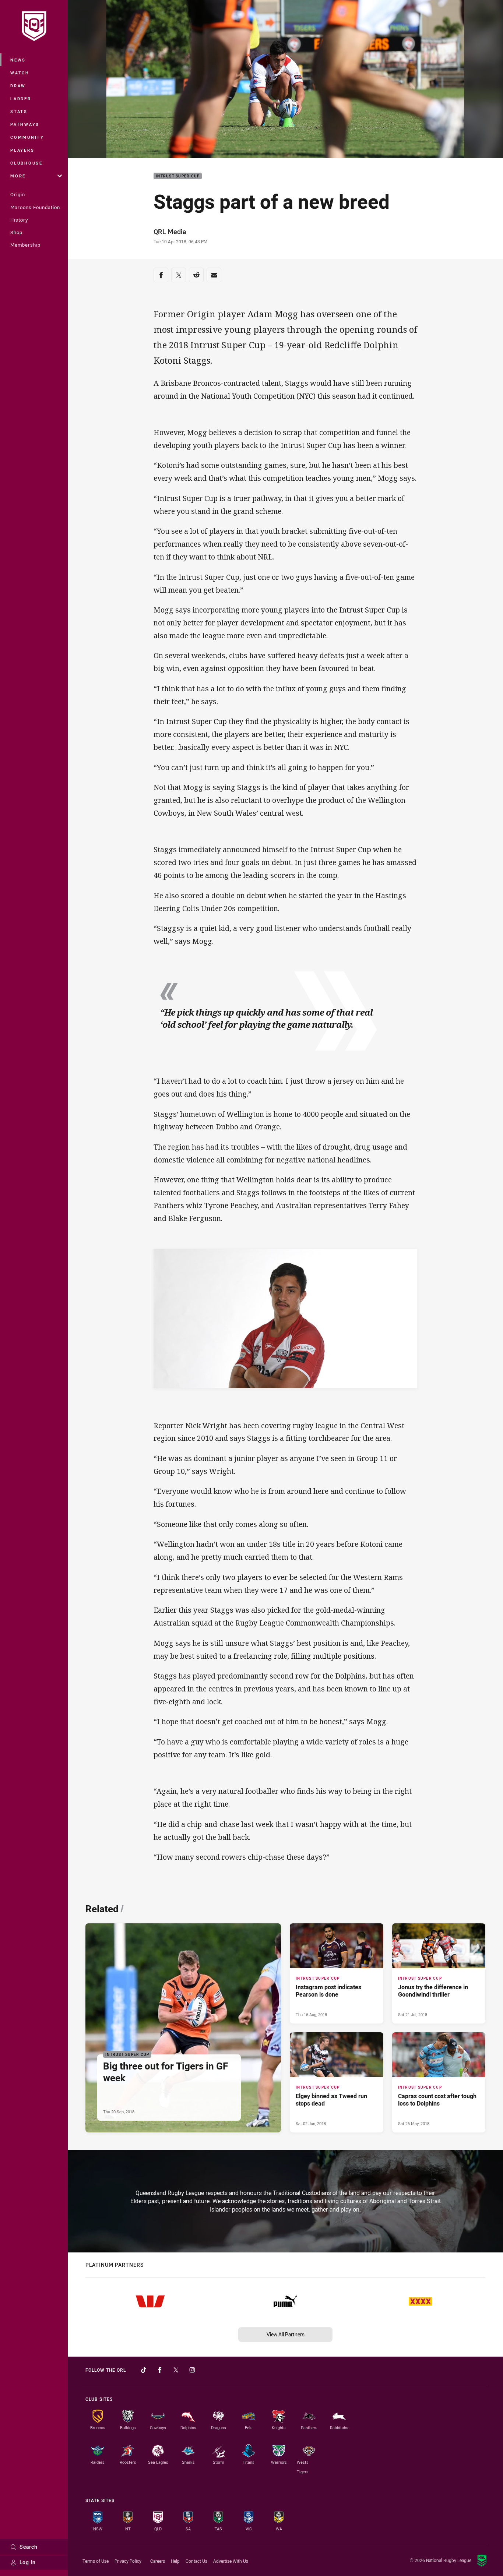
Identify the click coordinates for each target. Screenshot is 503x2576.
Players (22, 150)
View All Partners (286, 2334)
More (18, 176)
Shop (16, 232)
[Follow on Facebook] (160, 2370)
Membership (25, 245)
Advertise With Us (231, 2561)
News (18, 60)
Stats (19, 111)
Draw (18, 86)
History (19, 220)
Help (175, 2561)
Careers (158, 2561)
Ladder (21, 98)
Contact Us (196, 2561)
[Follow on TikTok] (144, 2370)
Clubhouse (27, 163)
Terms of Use (96, 2561)
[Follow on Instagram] (192, 2370)
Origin (18, 194)
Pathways (25, 124)
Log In (28, 2562)
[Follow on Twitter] (176, 2370)
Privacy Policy (128, 2561)
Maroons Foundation (35, 207)
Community (27, 137)
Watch (20, 73)
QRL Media (170, 232)
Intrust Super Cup (178, 176)
